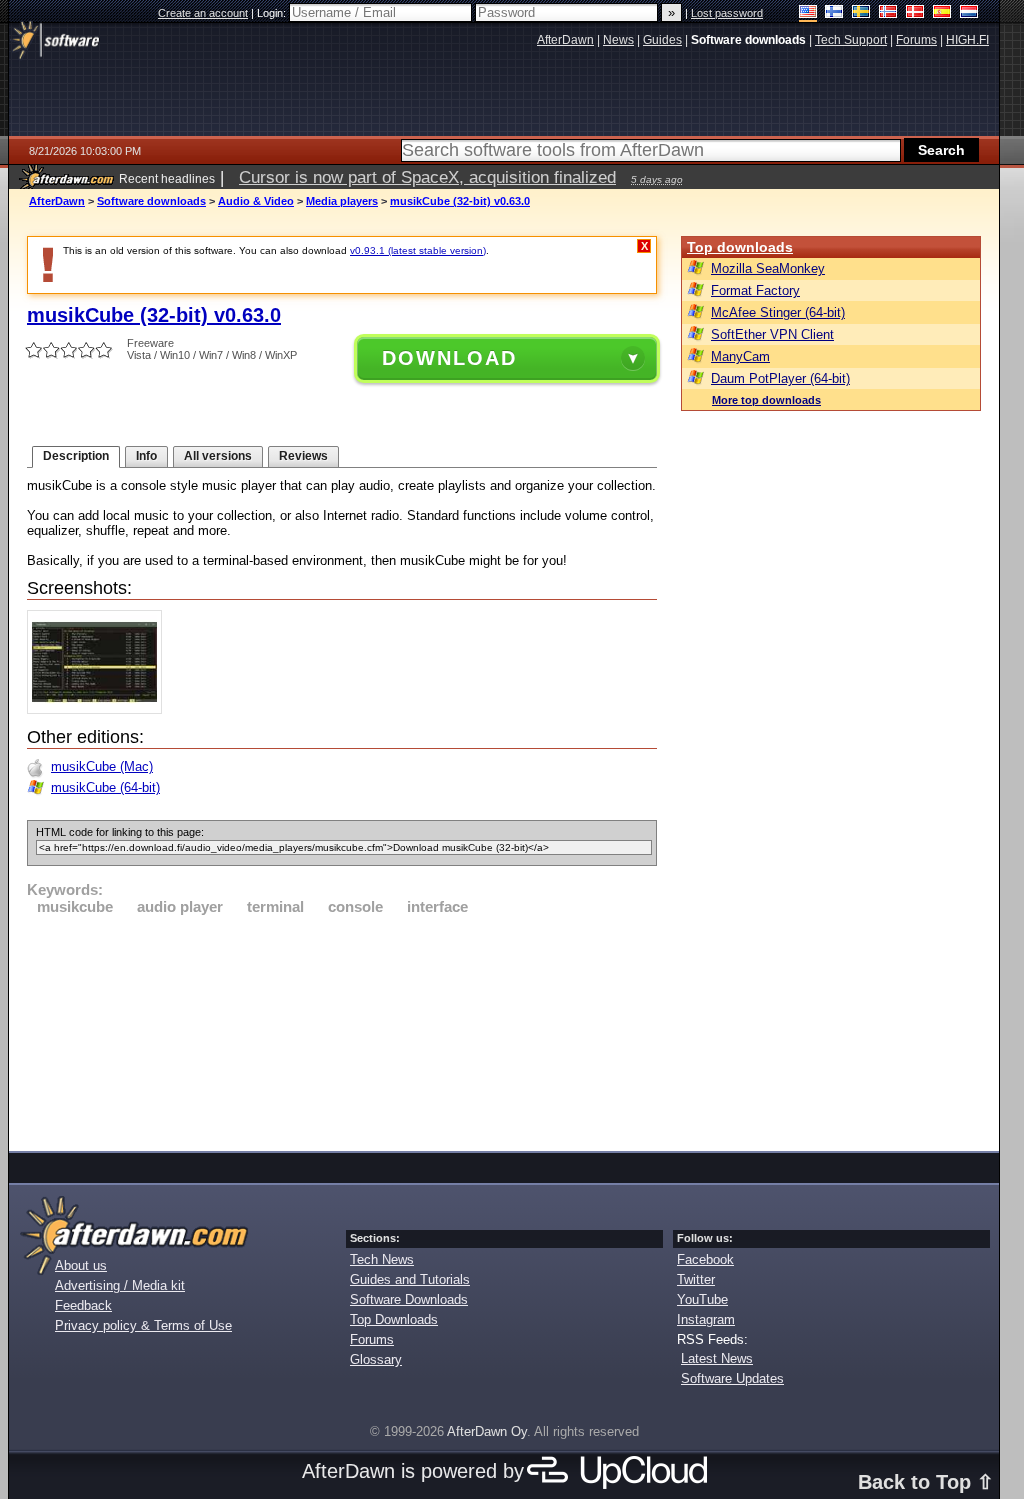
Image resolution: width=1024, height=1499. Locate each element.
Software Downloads (409, 1299)
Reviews (303, 456)
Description (76, 456)
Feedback (83, 1305)
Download (449, 358)
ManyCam (740, 356)
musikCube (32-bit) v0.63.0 (460, 201)
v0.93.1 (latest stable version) (418, 250)
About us (81, 1265)
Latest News (717, 1358)
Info (146, 456)
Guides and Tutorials (410, 1279)
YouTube (702, 1299)
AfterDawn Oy (487, 1431)
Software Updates (732, 1378)
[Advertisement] (342, 1030)
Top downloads (740, 247)
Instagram (706, 1319)
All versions (218, 456)
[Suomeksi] (834, 13)
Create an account (203, 13)
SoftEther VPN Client (772, 334)
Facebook (705, 1259)
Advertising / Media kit (120, 1285)
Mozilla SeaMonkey (768, 268)
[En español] (942, 13)
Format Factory (755, 290)
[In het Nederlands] (969, 13)
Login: (273, 13)
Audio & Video (256, 201)
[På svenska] (861, 13)
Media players (342, 201)
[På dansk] (915, 13)
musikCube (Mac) (102, 766)
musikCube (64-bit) (105, 787)
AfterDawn (57, 201)
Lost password (727, 13)
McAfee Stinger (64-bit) (778, 312)
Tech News (382, 1259)
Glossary (376, 1359)
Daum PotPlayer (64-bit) (780, 378)
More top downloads (766, 400)
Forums (372, 1339)
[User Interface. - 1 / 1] (99, 709)
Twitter (696, 1279)
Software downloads (151, 201)
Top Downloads (394, 1319)
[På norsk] (888, 13)
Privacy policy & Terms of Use (143, 1325)
